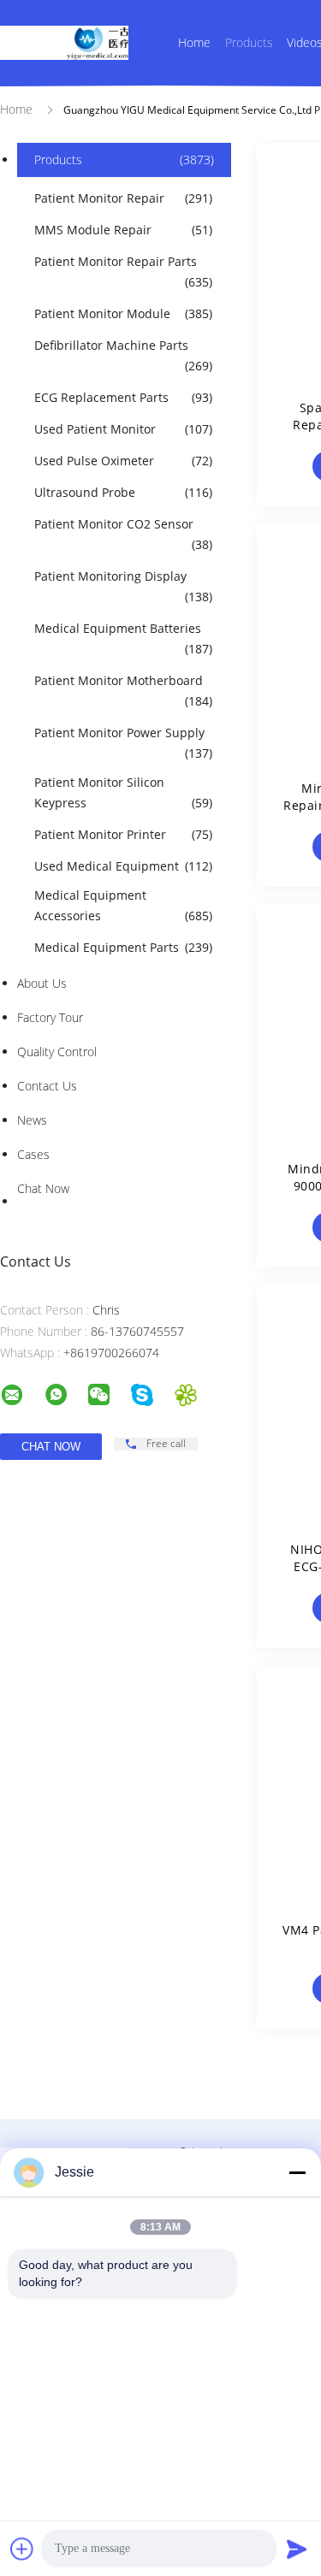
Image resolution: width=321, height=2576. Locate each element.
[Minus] (297, 2172)
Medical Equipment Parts (123, 947)
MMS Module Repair (123, 230)
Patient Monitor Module (123, 313)
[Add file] (22, 2549)
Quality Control (57, 1052)
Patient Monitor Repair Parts (123, 272)
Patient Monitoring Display (123, 586)
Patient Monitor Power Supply (123, 743)
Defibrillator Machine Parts (123, 355)
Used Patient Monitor (123, 429)
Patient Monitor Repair (123, 198)
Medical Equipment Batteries (123, 638)
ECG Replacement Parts (123, 397)
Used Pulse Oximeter (123, 461)
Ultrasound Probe (123, 492)
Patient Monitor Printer (123, 834)
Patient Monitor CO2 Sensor (123, 534)
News (32, 1120)
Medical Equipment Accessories (123, 905)
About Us (42, 983)
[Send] (297, 2549)
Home (194, 42)
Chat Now (43, 1188)
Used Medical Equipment (123, 866)
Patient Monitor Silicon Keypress (123, 792)
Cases (33, 1154)
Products (249, 42)
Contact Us (47, 1086)
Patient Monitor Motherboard (123, 691)
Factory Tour (50, 1017)
